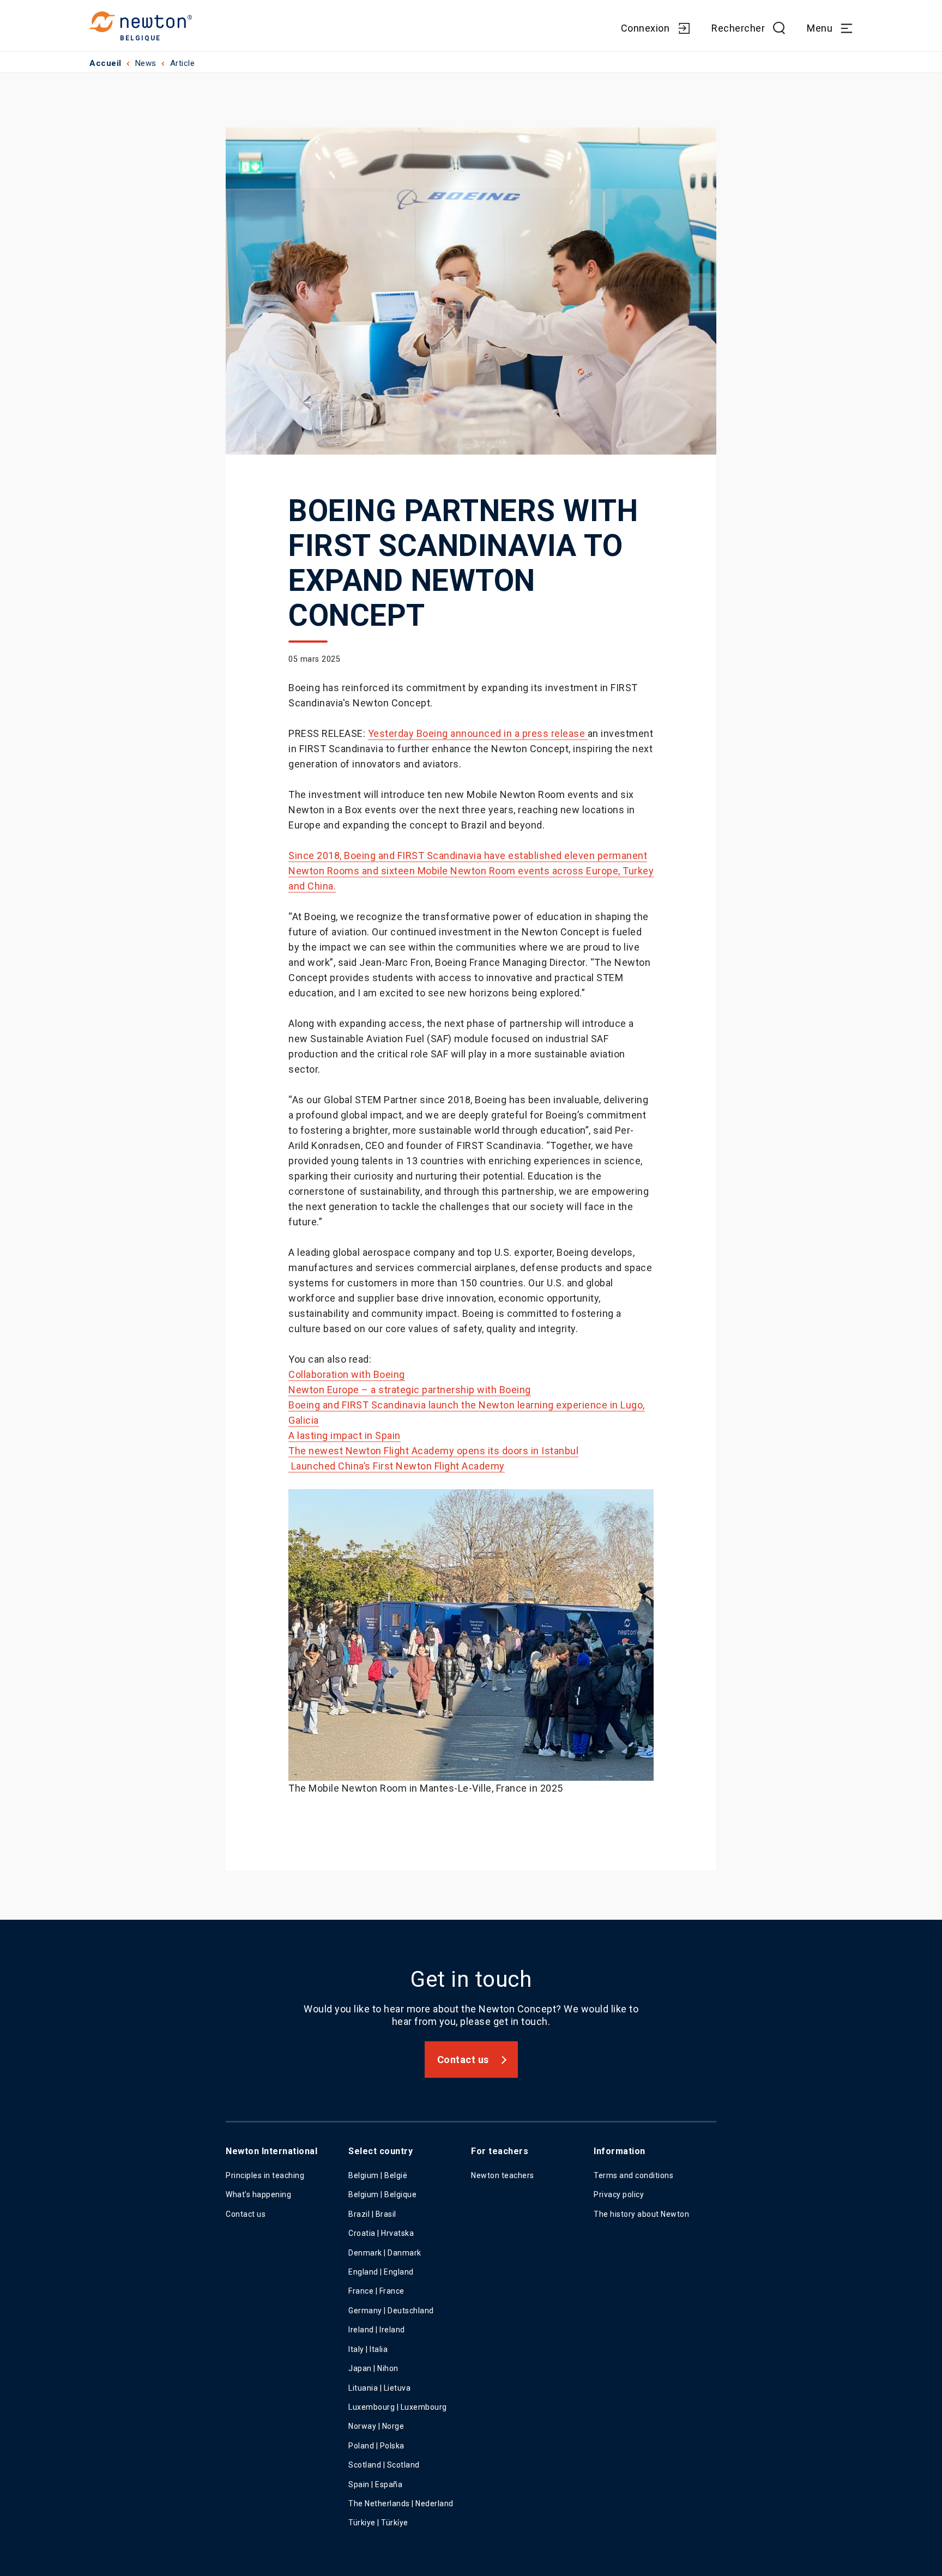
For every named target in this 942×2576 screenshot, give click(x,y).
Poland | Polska (376, 2446)
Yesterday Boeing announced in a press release (478, 733)
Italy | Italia (368, 2349)
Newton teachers (503, 2175)
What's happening (258, 2194)
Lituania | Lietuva (379, 2388)
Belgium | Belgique (382, 2194)
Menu (820, 28)
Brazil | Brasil (372, 2214)
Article (183, 63)
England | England (381, 2272)
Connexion (645, 28)
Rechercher (738, 28)
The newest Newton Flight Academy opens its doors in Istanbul (433, 1451)
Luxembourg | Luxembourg (398, 2407)
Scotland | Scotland (384, 2465)
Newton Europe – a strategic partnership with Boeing (410, 1390)
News (146, 63)
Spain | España (376, 2484)
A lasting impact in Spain (345, 1435)
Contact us (463, 2060)
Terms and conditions (633, 2175)
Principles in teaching (265, 2175)
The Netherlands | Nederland (401, 2504)
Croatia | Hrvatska (381, 2233)
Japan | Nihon (373, 2368)
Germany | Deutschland (391, 2311)
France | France (376, 2291)
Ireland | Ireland (377, 2330)
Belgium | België (378, 2175)
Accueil (105, 63)
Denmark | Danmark (385, 2253)
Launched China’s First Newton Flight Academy (398, 1466)
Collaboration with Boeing (347, 1374)
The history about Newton (641, 2214)
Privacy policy (619, 2194)
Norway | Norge (376, 2426)
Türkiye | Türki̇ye (378, 2523)
